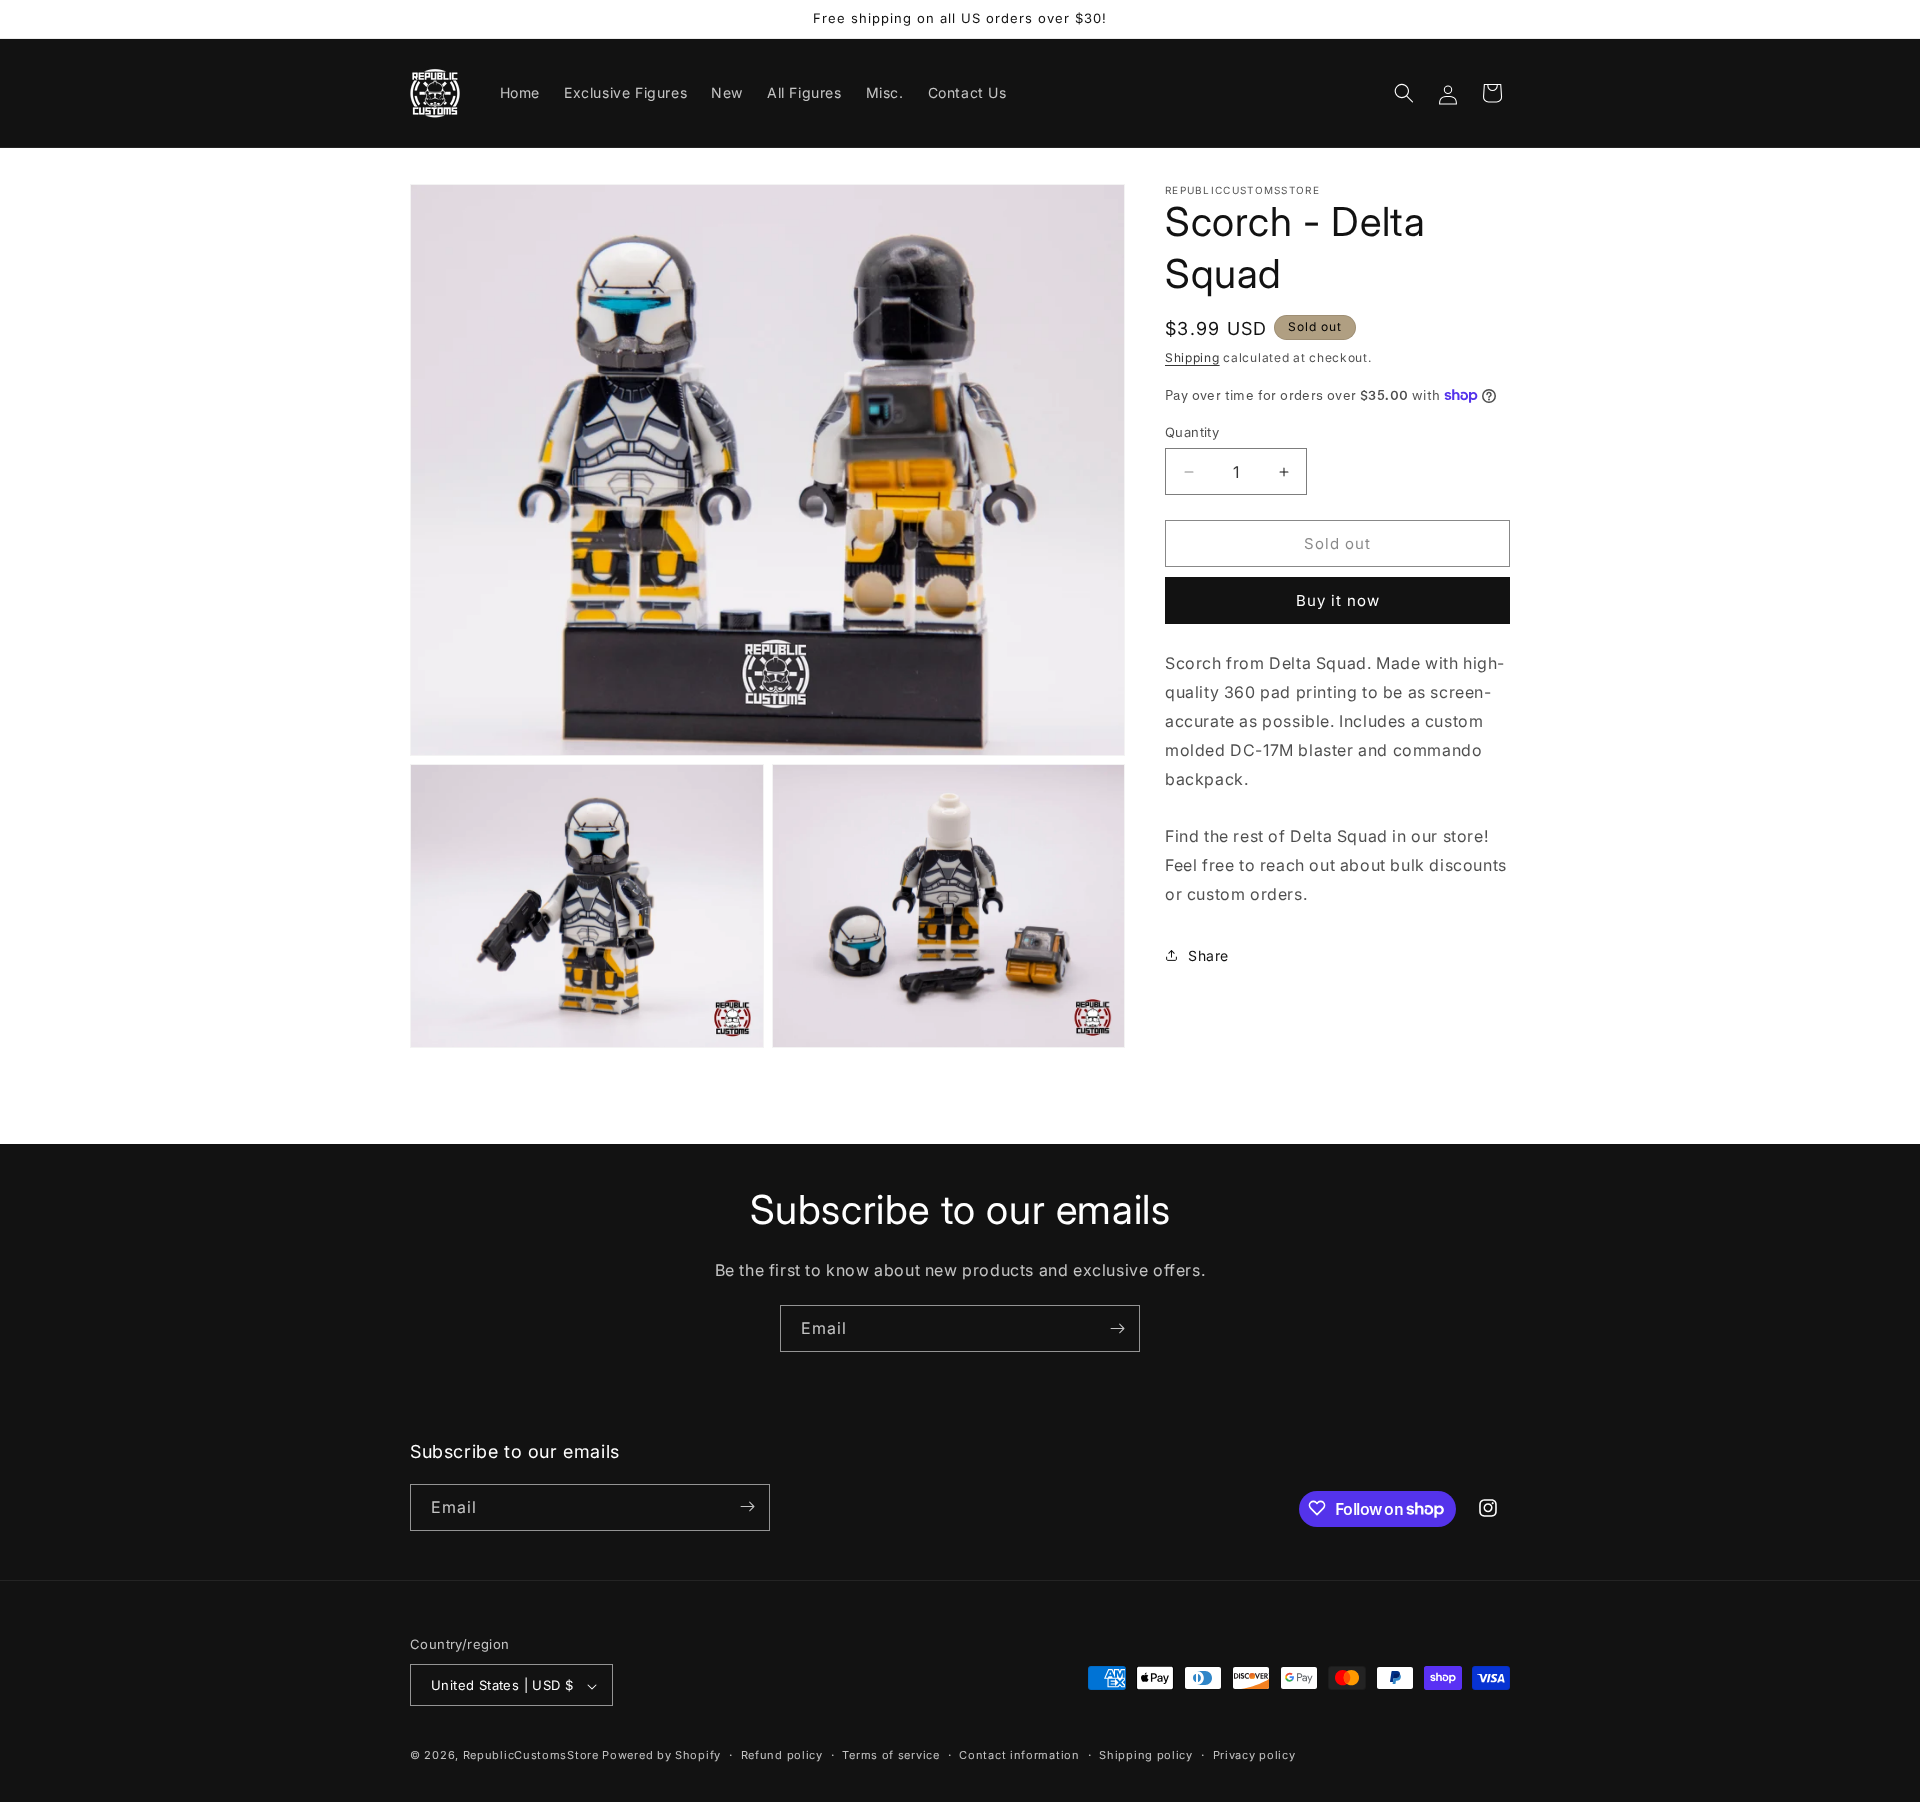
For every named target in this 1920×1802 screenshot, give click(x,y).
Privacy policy (1254, 1755)
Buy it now (1338, 600)
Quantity (1192, 432)
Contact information (1019, 1755)
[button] (1404, 93)
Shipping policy (1146, 1755)
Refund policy (782, 1755)
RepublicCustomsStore (531, 1756)
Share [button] (1208, 955)
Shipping (1192, 357)
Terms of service (890, 1755)
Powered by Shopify (661, 1756)
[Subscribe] (1117, 1328)
